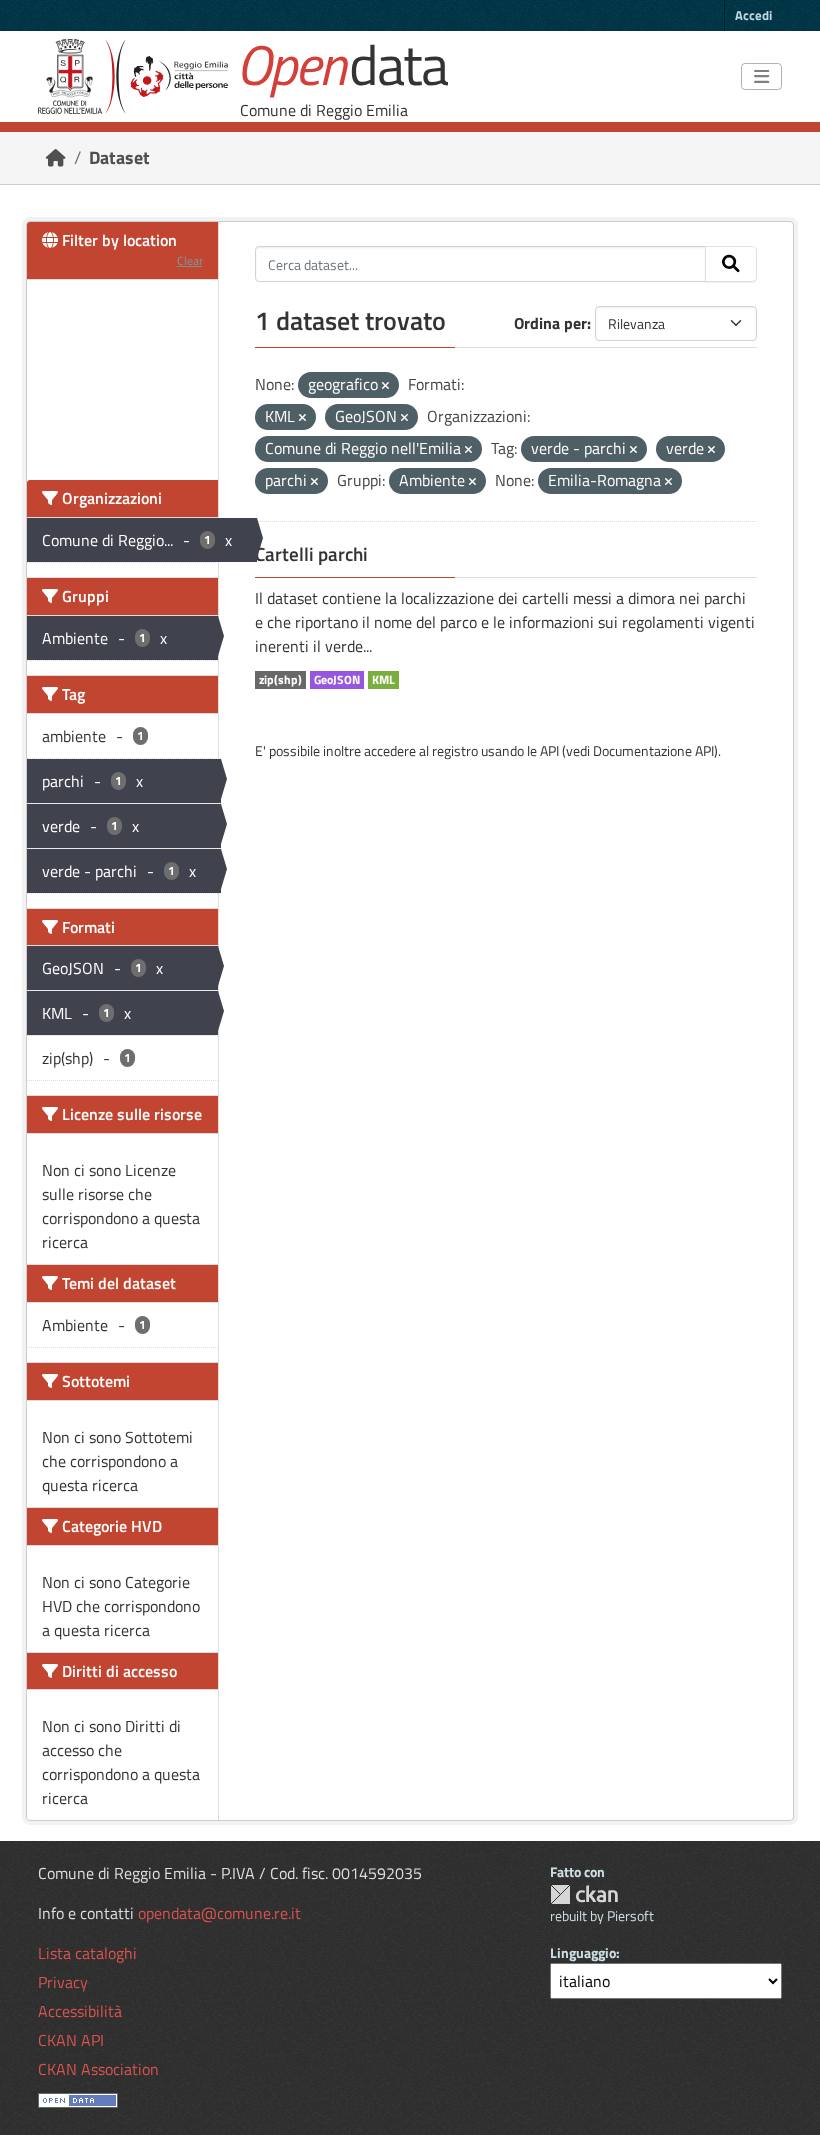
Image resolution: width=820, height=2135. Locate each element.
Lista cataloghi (87, 1953)
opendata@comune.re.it (219, 1913)
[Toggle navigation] (761, 77)
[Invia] (731, 264)
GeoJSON (337, 680)
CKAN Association (98, 2069)
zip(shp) (280, 680)
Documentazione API (653, 750)
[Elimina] (385, 386)
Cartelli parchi (311, 554)
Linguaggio (583, 1952)
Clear (190, 260)
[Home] (56, 157)
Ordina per (550, 323)
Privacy (63, 1982)
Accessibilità (80, 2011)
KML (383, 680)
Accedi (753, 15)
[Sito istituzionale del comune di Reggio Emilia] (133, 76)
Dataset (119, 157)
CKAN (584, 1894)
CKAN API (71, 2040)
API (549, 750)
